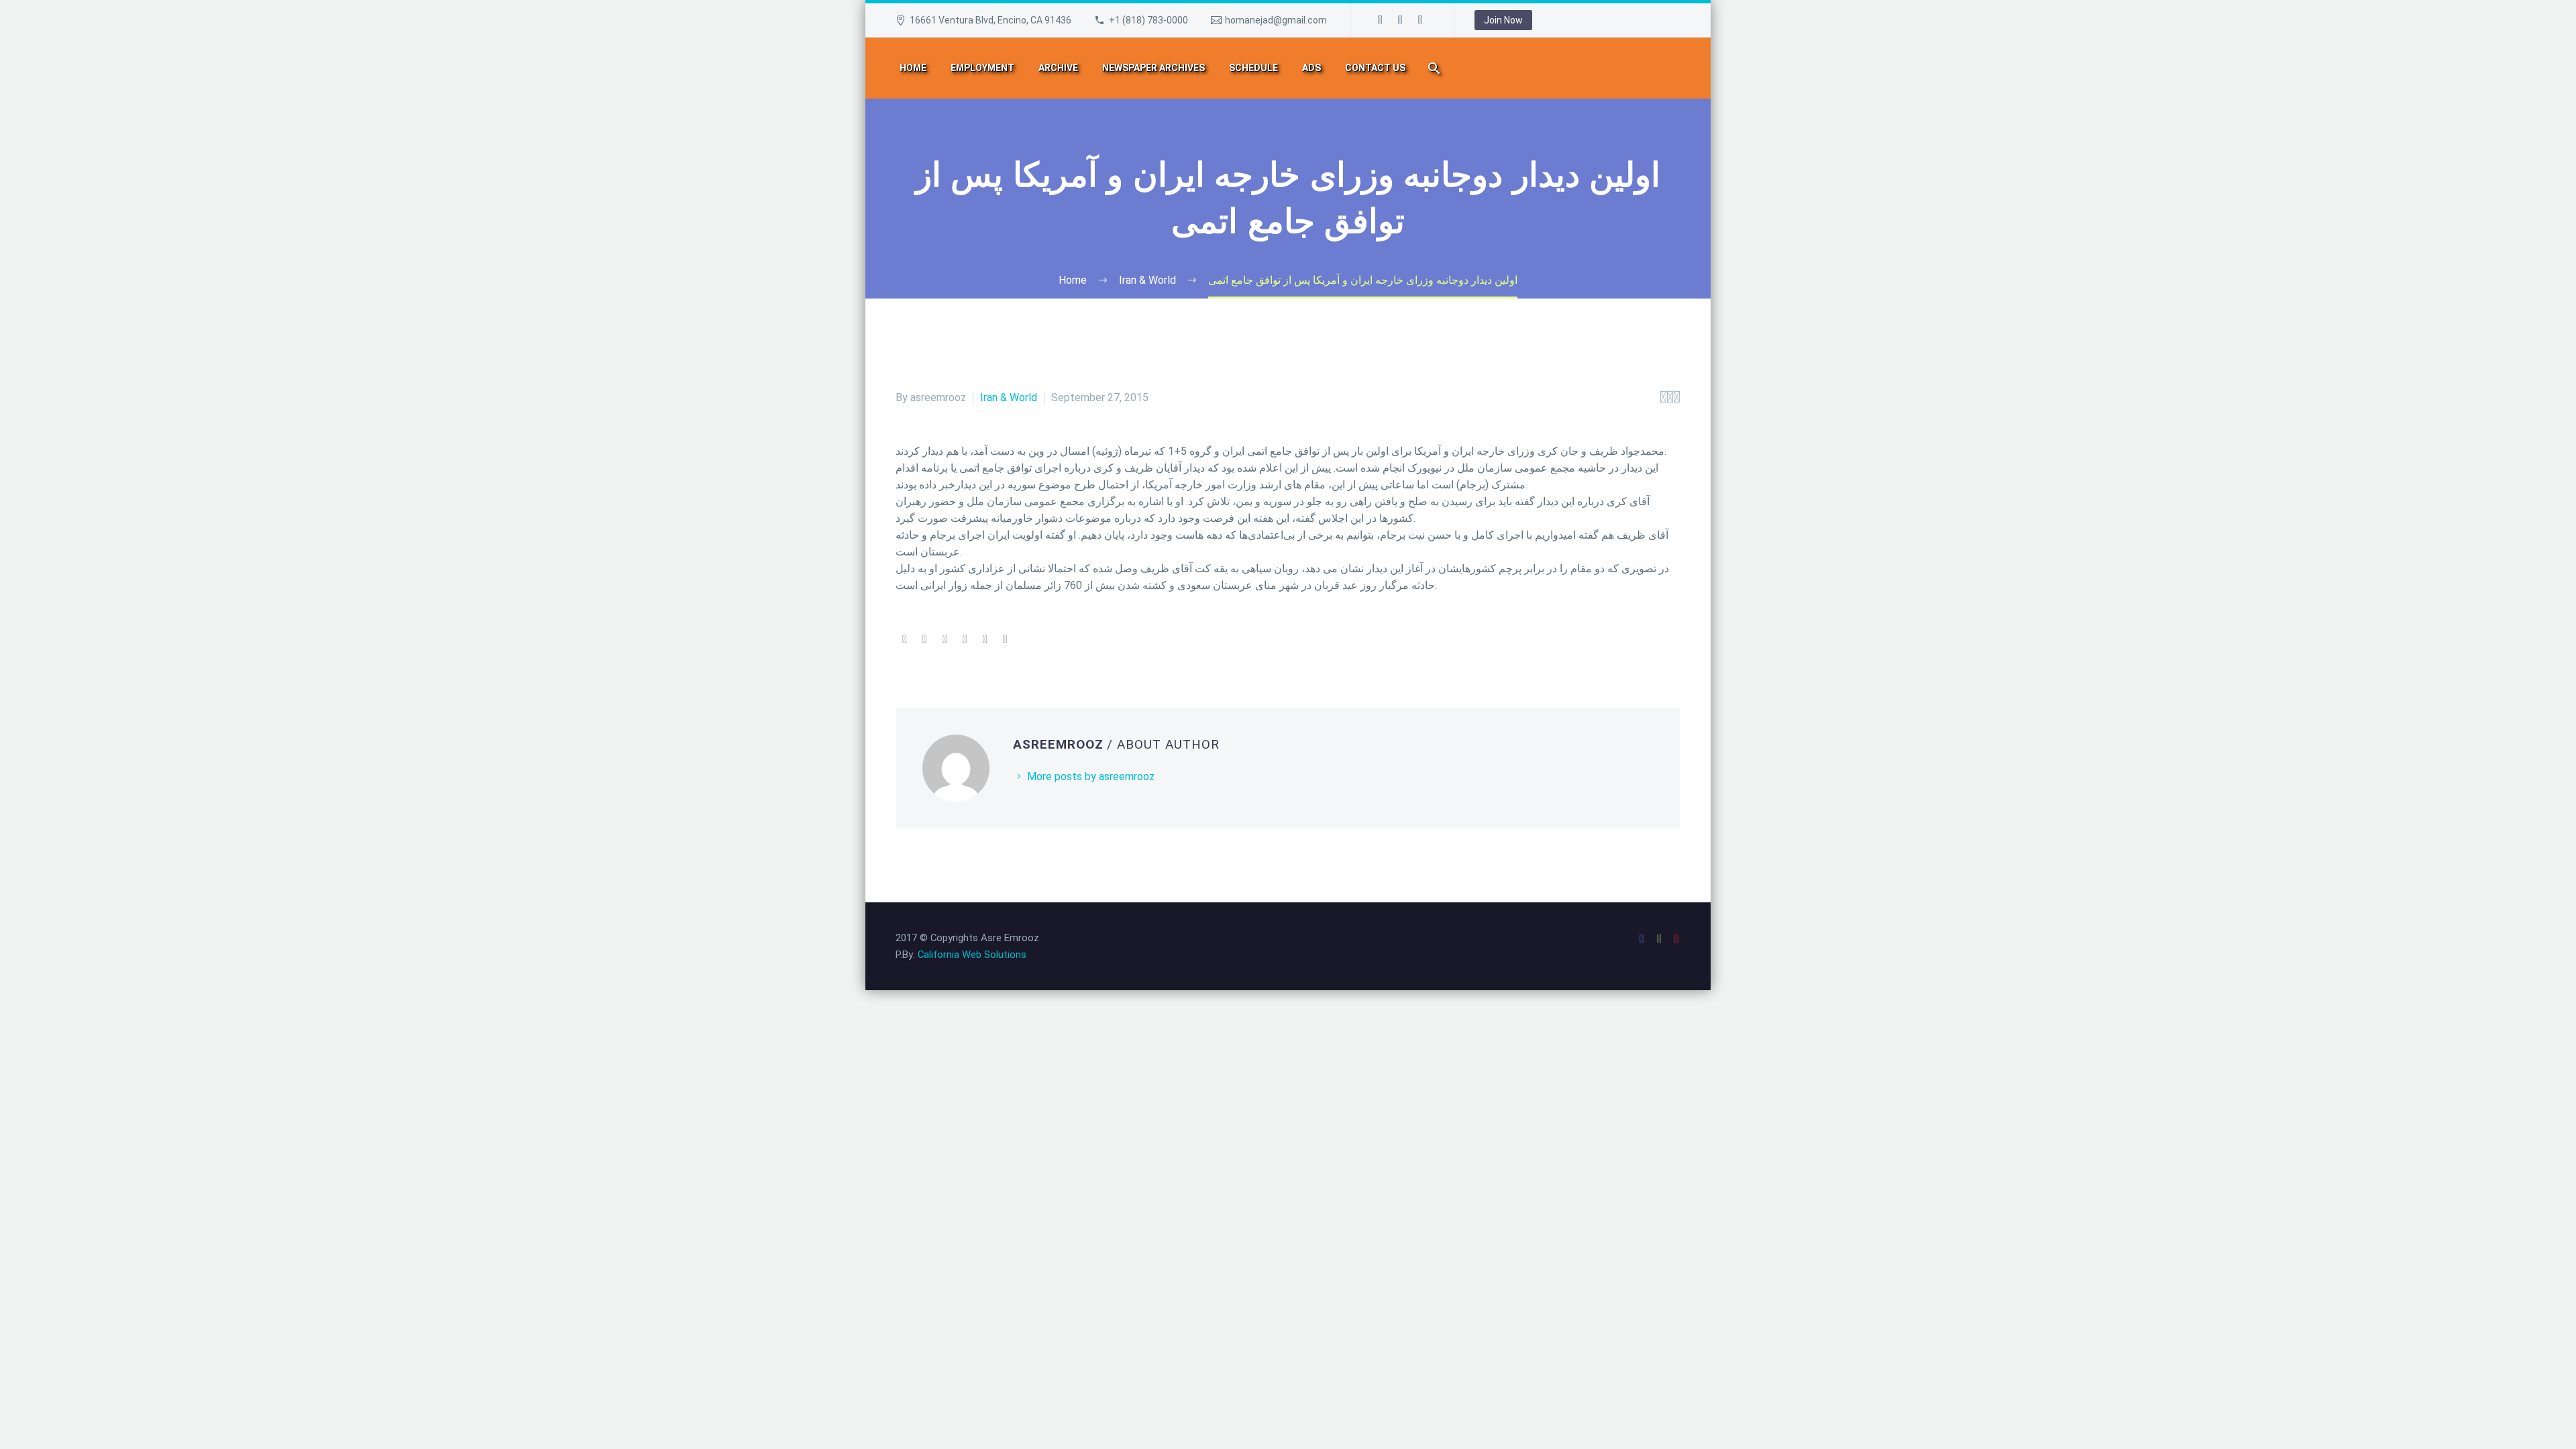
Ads (1311, 68)
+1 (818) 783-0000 (1148, 20)
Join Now (1503, 20)
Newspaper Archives (1153, 68)
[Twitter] (924, 639)
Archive (1058, 68)
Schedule (1253, 68)
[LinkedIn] (985, 639)
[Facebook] (1381, 20)
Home (913, 68)
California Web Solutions (972, 955)
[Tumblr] (965, 639)
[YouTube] (1421, 20)
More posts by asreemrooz (1091, 776)
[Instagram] (1401, 20)
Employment (982, 68)
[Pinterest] (945, 639)
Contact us (1375, 68)
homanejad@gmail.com (1276, 20)
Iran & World (1009, 397)
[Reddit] (1005, 639)
